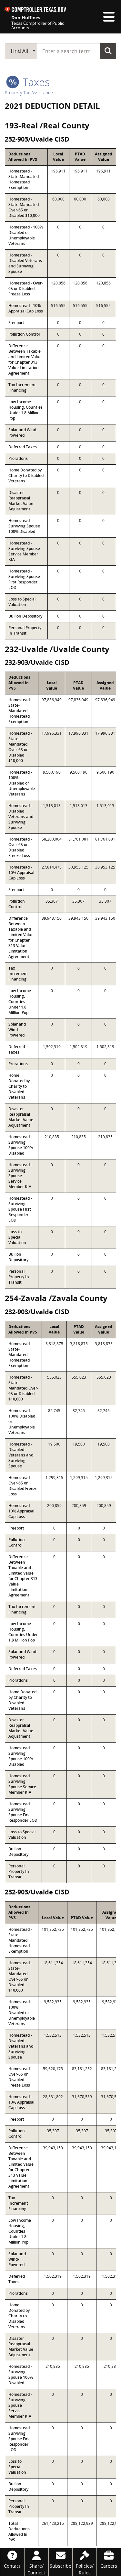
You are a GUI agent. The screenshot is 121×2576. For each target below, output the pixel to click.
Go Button (108, 51)
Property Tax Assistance (29, 93)
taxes (35, 82)
